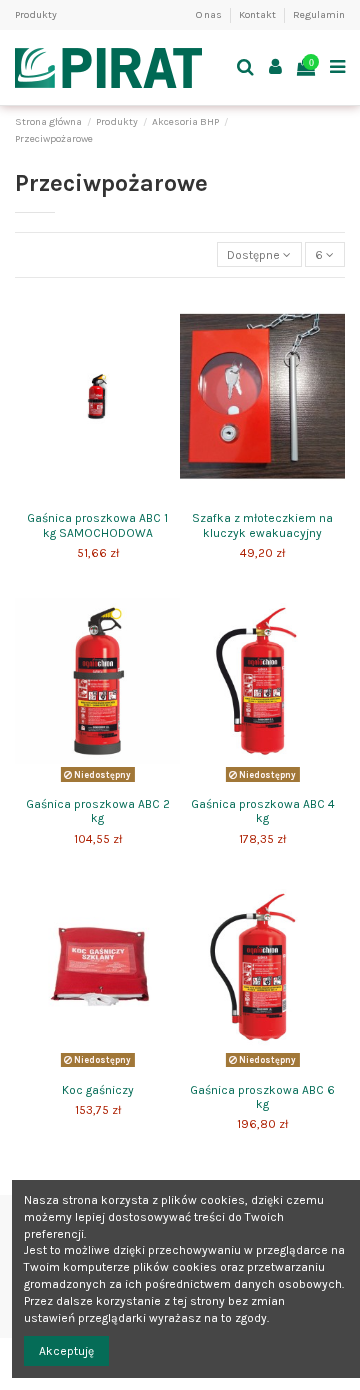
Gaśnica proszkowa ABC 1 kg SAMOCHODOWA (97, 525)
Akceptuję (66, 1351)
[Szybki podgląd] (98, 497)
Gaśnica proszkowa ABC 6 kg (262, 1097)
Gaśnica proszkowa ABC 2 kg (98, 811)
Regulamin (319, 15)
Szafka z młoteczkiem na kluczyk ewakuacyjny (262, 525)
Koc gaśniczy (98, 1090)
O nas (210, 15)
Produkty (36, 15)
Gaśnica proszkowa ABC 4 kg (263, 811)
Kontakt (258, 15)
